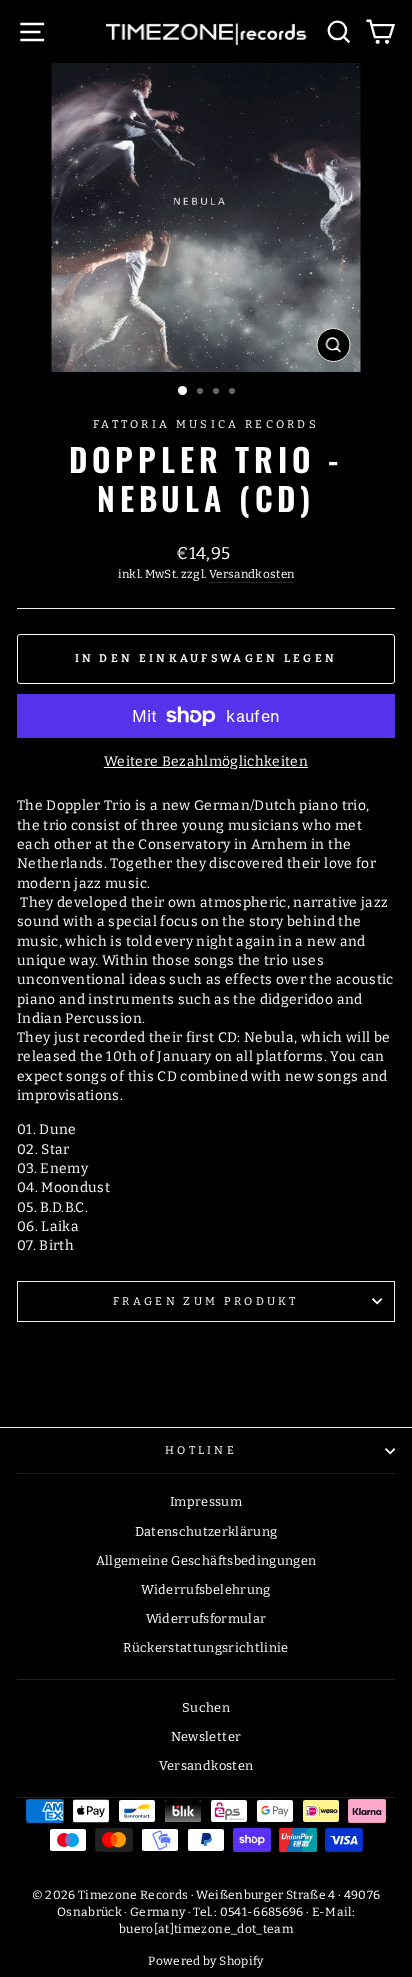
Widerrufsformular (206, 1618)
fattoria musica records (206, 424)
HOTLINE (201, 1450)
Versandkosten (252, 574)
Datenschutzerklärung (206, 1531)
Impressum (206, 1501)
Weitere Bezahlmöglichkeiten (206, 761)
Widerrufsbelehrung (205, 1589)
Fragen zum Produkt (206, 1301)
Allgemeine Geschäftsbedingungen (206, 1560)
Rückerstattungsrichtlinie (206, 1647)
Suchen (206, 1707)
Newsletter (206, 1736)
